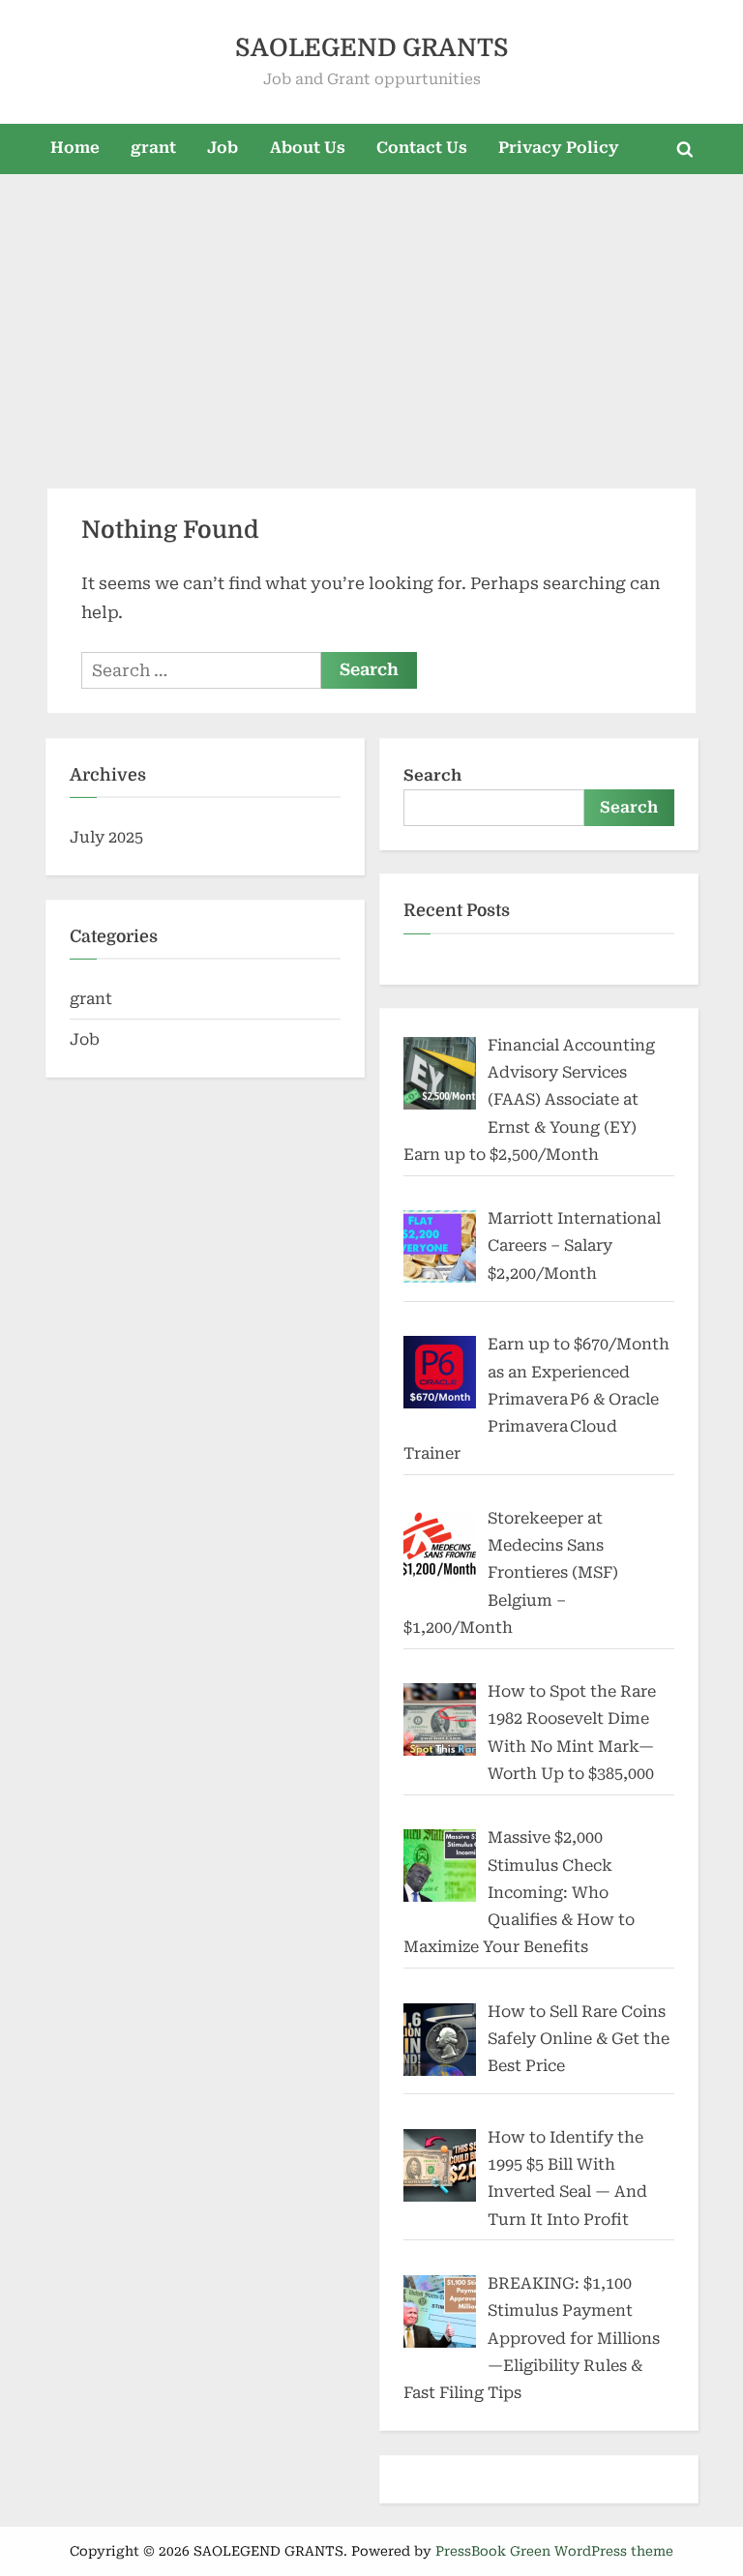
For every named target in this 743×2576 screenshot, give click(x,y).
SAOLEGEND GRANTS (372, 48)
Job (223, 148)
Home (75, 148)
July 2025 (106, 837)
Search (432, 775)
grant (153, 148)
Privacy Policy (559, 148)
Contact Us (422, 148)
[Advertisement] (371, 319)
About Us (308, 148)
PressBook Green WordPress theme (554, 2551)
